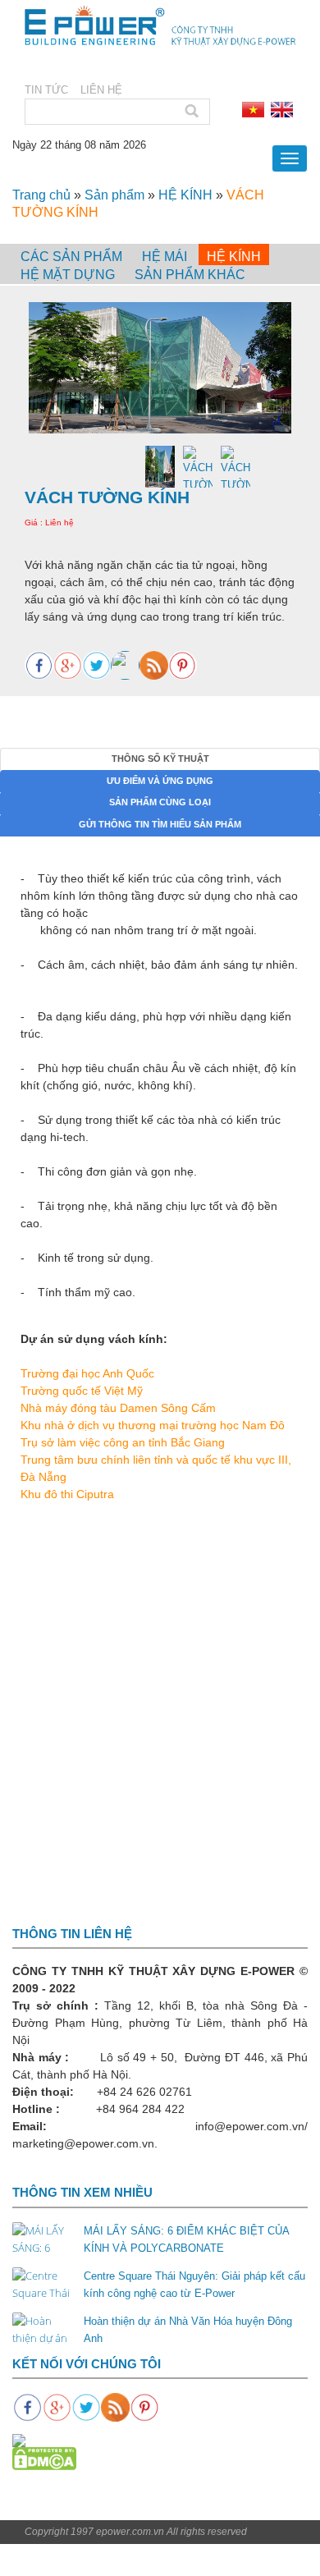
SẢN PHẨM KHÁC (190, 275)
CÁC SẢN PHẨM (71, 257)
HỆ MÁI (165, 257)
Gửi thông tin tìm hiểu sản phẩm (160, 824)
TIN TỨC (46, 90)
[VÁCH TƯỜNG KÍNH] (160, 368)
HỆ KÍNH (185, 195)
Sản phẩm (114, 195)
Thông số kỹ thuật (160, 759)
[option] (160, 368)
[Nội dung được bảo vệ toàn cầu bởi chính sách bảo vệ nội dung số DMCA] (44, 2458)
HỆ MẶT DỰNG (68, 275)
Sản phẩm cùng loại (160, 802)
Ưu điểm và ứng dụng (160, 781)
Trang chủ (41, 195)
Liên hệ (101, 90)
